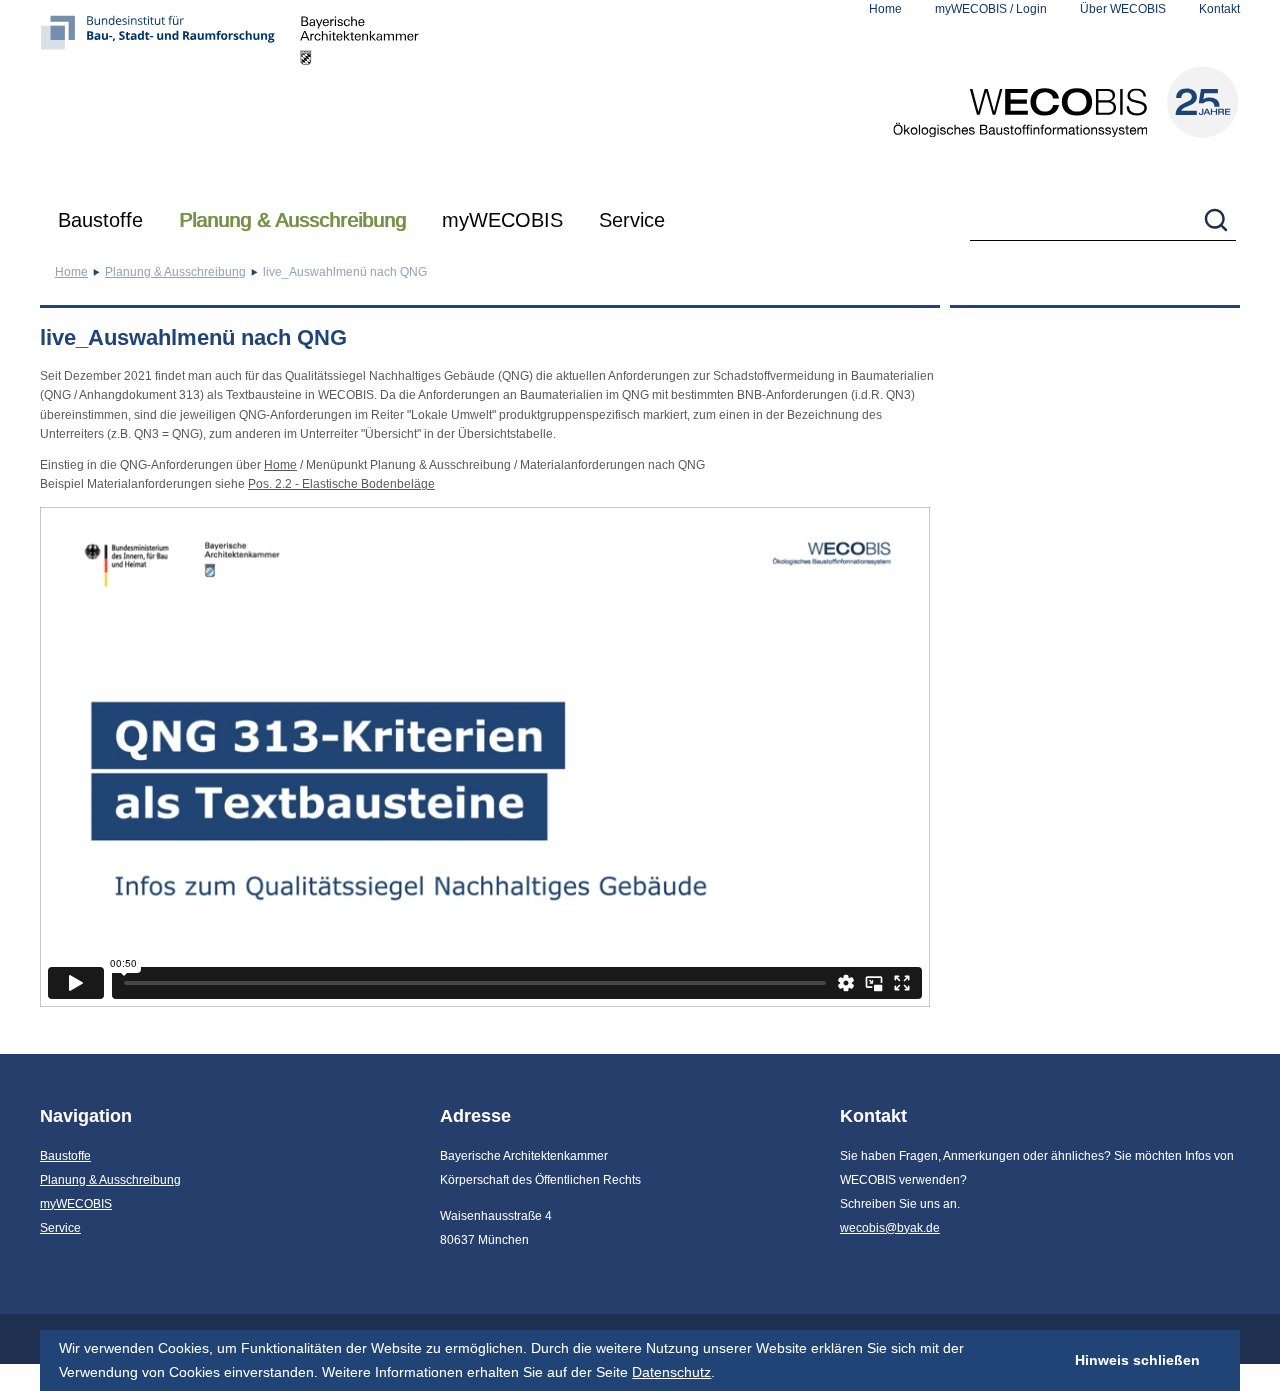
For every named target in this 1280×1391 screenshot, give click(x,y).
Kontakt (1219, 9)
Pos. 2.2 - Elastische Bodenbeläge (341, 484)
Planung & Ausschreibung (292, 220)
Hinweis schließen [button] (1137, 1360)
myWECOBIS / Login (991, 9)
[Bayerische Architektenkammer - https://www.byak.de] (359, 95)
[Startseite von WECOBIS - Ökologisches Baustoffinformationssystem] (1066, 102)
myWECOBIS (502, 220)
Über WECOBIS (1123, 9)
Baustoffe (100, 220)
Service (632, 220)
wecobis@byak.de (890, 1228)
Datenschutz (671, 1372)
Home (885, 9)
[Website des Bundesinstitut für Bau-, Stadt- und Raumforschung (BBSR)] (170, 95)
